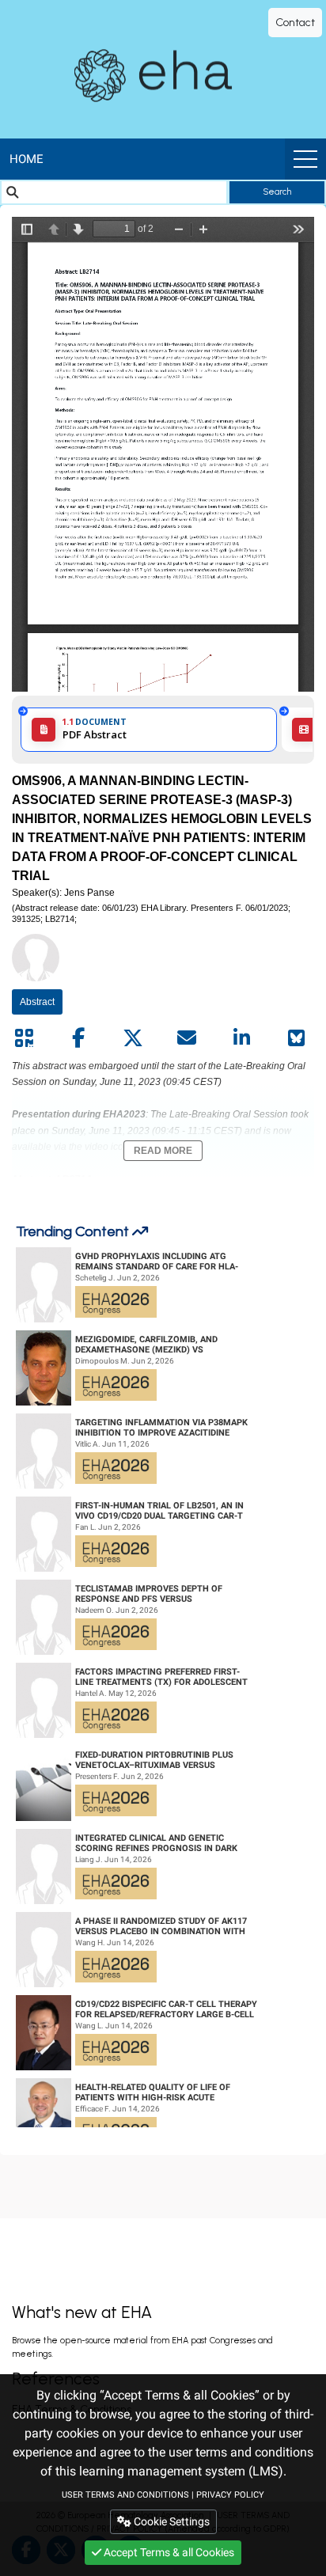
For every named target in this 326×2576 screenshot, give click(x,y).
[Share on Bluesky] (296, 1038)
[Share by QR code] (24, 1038)
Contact (295, 23)
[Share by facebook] (78, 1038)
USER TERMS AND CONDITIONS (125, 2495)
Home (27, 159)
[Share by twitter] (133, 1038)
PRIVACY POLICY (230, 2495)
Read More (163, 1151)
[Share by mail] (187, 1038)
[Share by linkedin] (241, 1038)
